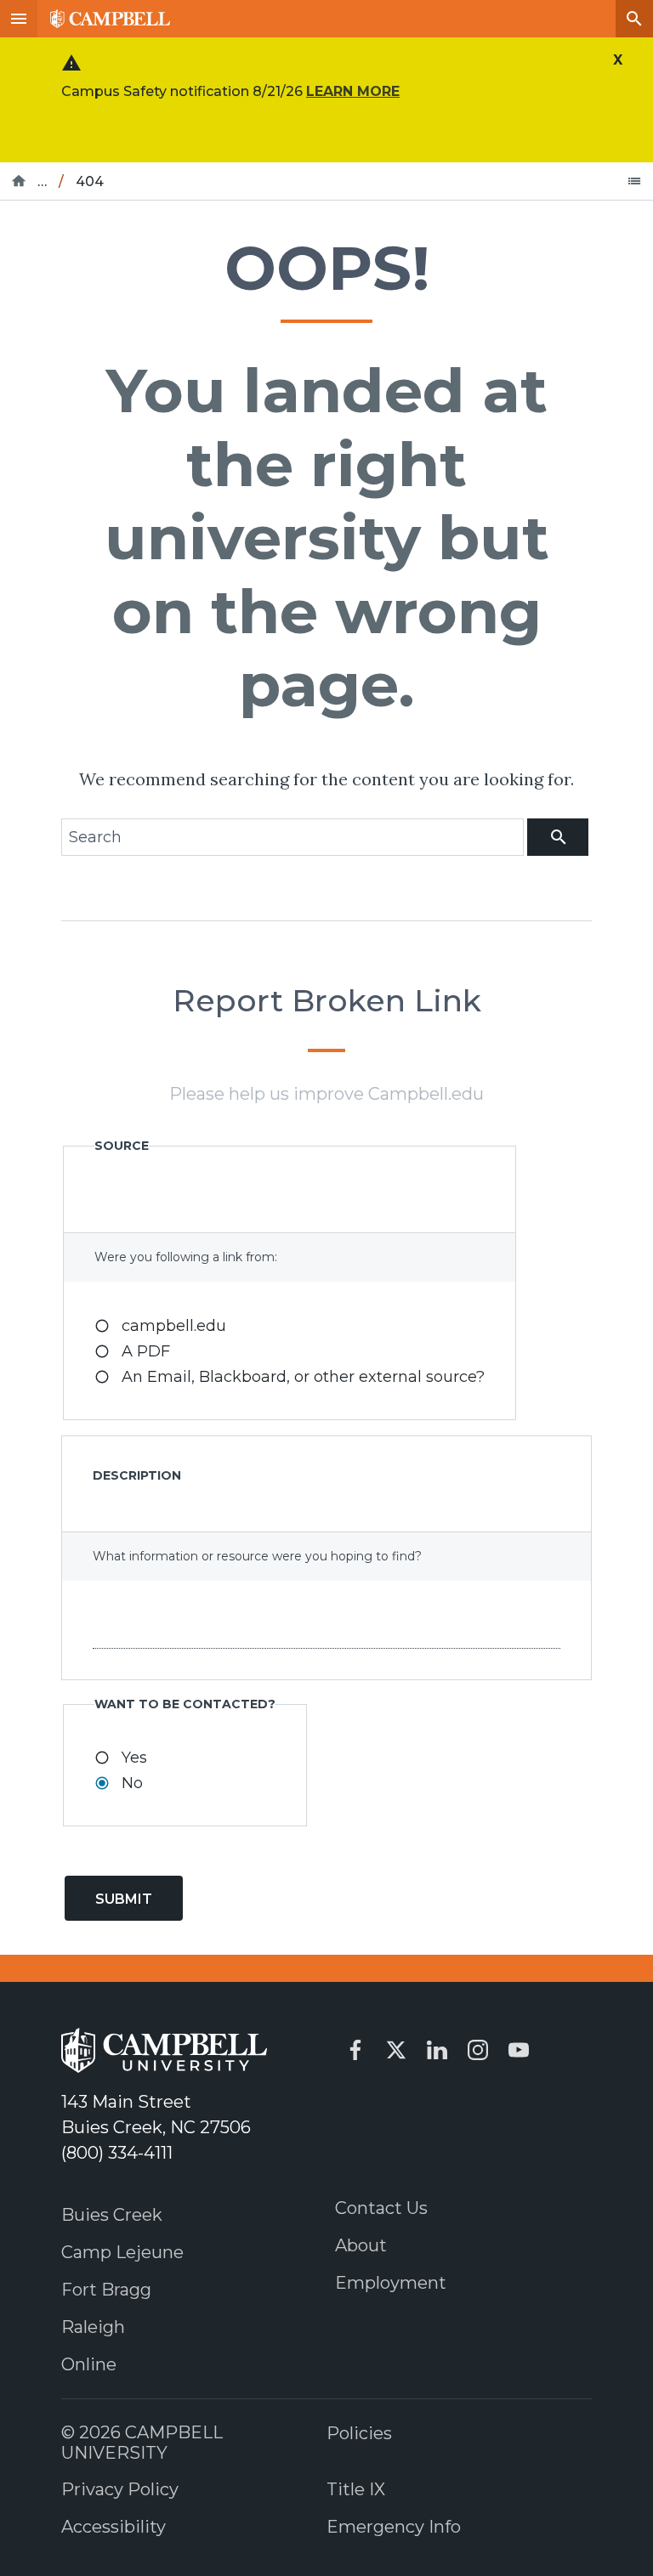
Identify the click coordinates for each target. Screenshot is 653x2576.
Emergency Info (394, 2527)
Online (89, 2364)
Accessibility (114, 2527)
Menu (19, 19)
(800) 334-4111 (117, 2153)
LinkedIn (437, 2050)
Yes (134, 1758)
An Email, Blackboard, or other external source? (303, 1377)
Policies (359, 2433)
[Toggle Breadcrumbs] (634, 181)
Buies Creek (112, 2215)
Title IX (356, 2489)
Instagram (478, 2050)
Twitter (396, 2050)
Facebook (355, 2050)
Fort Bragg (106, 2290)
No (132, 1783)
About (361, 2245)
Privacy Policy (120, 2489)
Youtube (519, 2050)
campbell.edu (174, 1326)
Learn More (353, 91)
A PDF (146, 1351)
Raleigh (93, 2327)
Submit (124, 1899)
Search (634, 19)
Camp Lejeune (122, 2252)
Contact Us (381, 2208)
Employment (391, 2283)
